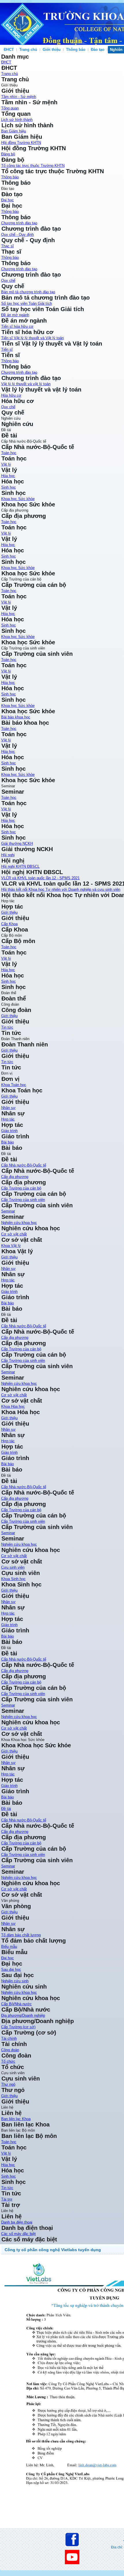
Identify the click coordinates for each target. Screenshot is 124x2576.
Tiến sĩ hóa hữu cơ (17, 326)
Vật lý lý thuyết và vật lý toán (26, 384)
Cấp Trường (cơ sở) (18, 2027)
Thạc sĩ (7, 246)
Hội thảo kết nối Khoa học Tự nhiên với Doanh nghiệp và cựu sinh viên (61, 889)
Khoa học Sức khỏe (18, 499)
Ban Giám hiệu (14, 131)
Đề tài (6, 1809)
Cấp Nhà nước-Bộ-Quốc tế (24, 1165)
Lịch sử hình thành (17, 120)
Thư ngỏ (8, 2084)
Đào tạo (98, 50)
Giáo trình (9, 1786)
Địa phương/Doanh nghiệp (23, 2015)
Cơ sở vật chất (14, 1234)
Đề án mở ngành (15, 315)
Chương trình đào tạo (19, 223)
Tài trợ (7, 2199)
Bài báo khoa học (16, 717)
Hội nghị (8, 855)
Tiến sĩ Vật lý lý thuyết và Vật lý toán (32, 338)
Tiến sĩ (7, 349)
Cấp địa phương (15, 1177)
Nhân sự (8, 1108)
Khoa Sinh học (13, 1579)
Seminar (8, 1211)
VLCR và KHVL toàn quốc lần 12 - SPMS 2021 (40, 878)
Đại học (7, 200)
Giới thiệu (9, 1751)
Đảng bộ (8, 154)
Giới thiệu (52, 50)
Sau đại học (11, 1969)
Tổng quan (10, 108)
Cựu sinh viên (13, 1567)
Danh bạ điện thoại (17, 2222)
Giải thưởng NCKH (17, 843)
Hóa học (8, 476)
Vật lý (6, 464)
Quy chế (8, 280)
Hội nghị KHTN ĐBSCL (20, 866)
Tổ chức (8, 2061)
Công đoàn (10, 2050)
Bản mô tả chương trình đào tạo (28, 292)
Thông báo (76, 50)
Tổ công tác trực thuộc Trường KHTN (33, 166)
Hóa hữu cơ (11, 395)
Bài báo (7, 1797)
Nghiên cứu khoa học (19, 1223)
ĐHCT (9, 50)
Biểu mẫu (9, 1947)
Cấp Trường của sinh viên (23, 1200)
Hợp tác (8, 1774)
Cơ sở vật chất (14, 1889)
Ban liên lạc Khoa (16, 2119)
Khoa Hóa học (13, 1406)
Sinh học (9, 487)
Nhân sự (8, 1763)
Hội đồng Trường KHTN (21, 143)
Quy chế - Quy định (17, 235)
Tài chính (9, 2038)
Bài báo (7, 1142)
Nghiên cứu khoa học (19, 1878)
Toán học (9, 453)
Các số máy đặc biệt (18, 2234)
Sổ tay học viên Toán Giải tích (27, 303)
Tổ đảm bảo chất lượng (21, 1935)
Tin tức (7, 1027)
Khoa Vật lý (11, 1246)
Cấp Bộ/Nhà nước (16, 2004)
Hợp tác (8, 1119)
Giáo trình (9, 1131)
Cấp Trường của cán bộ (21, 1188)
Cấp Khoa (9, 924)
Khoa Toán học (14, 1085)
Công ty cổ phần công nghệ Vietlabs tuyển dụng (53, 2250)
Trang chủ (28, 50)
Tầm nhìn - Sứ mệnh (19, 97)
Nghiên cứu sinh (15, 1981)
